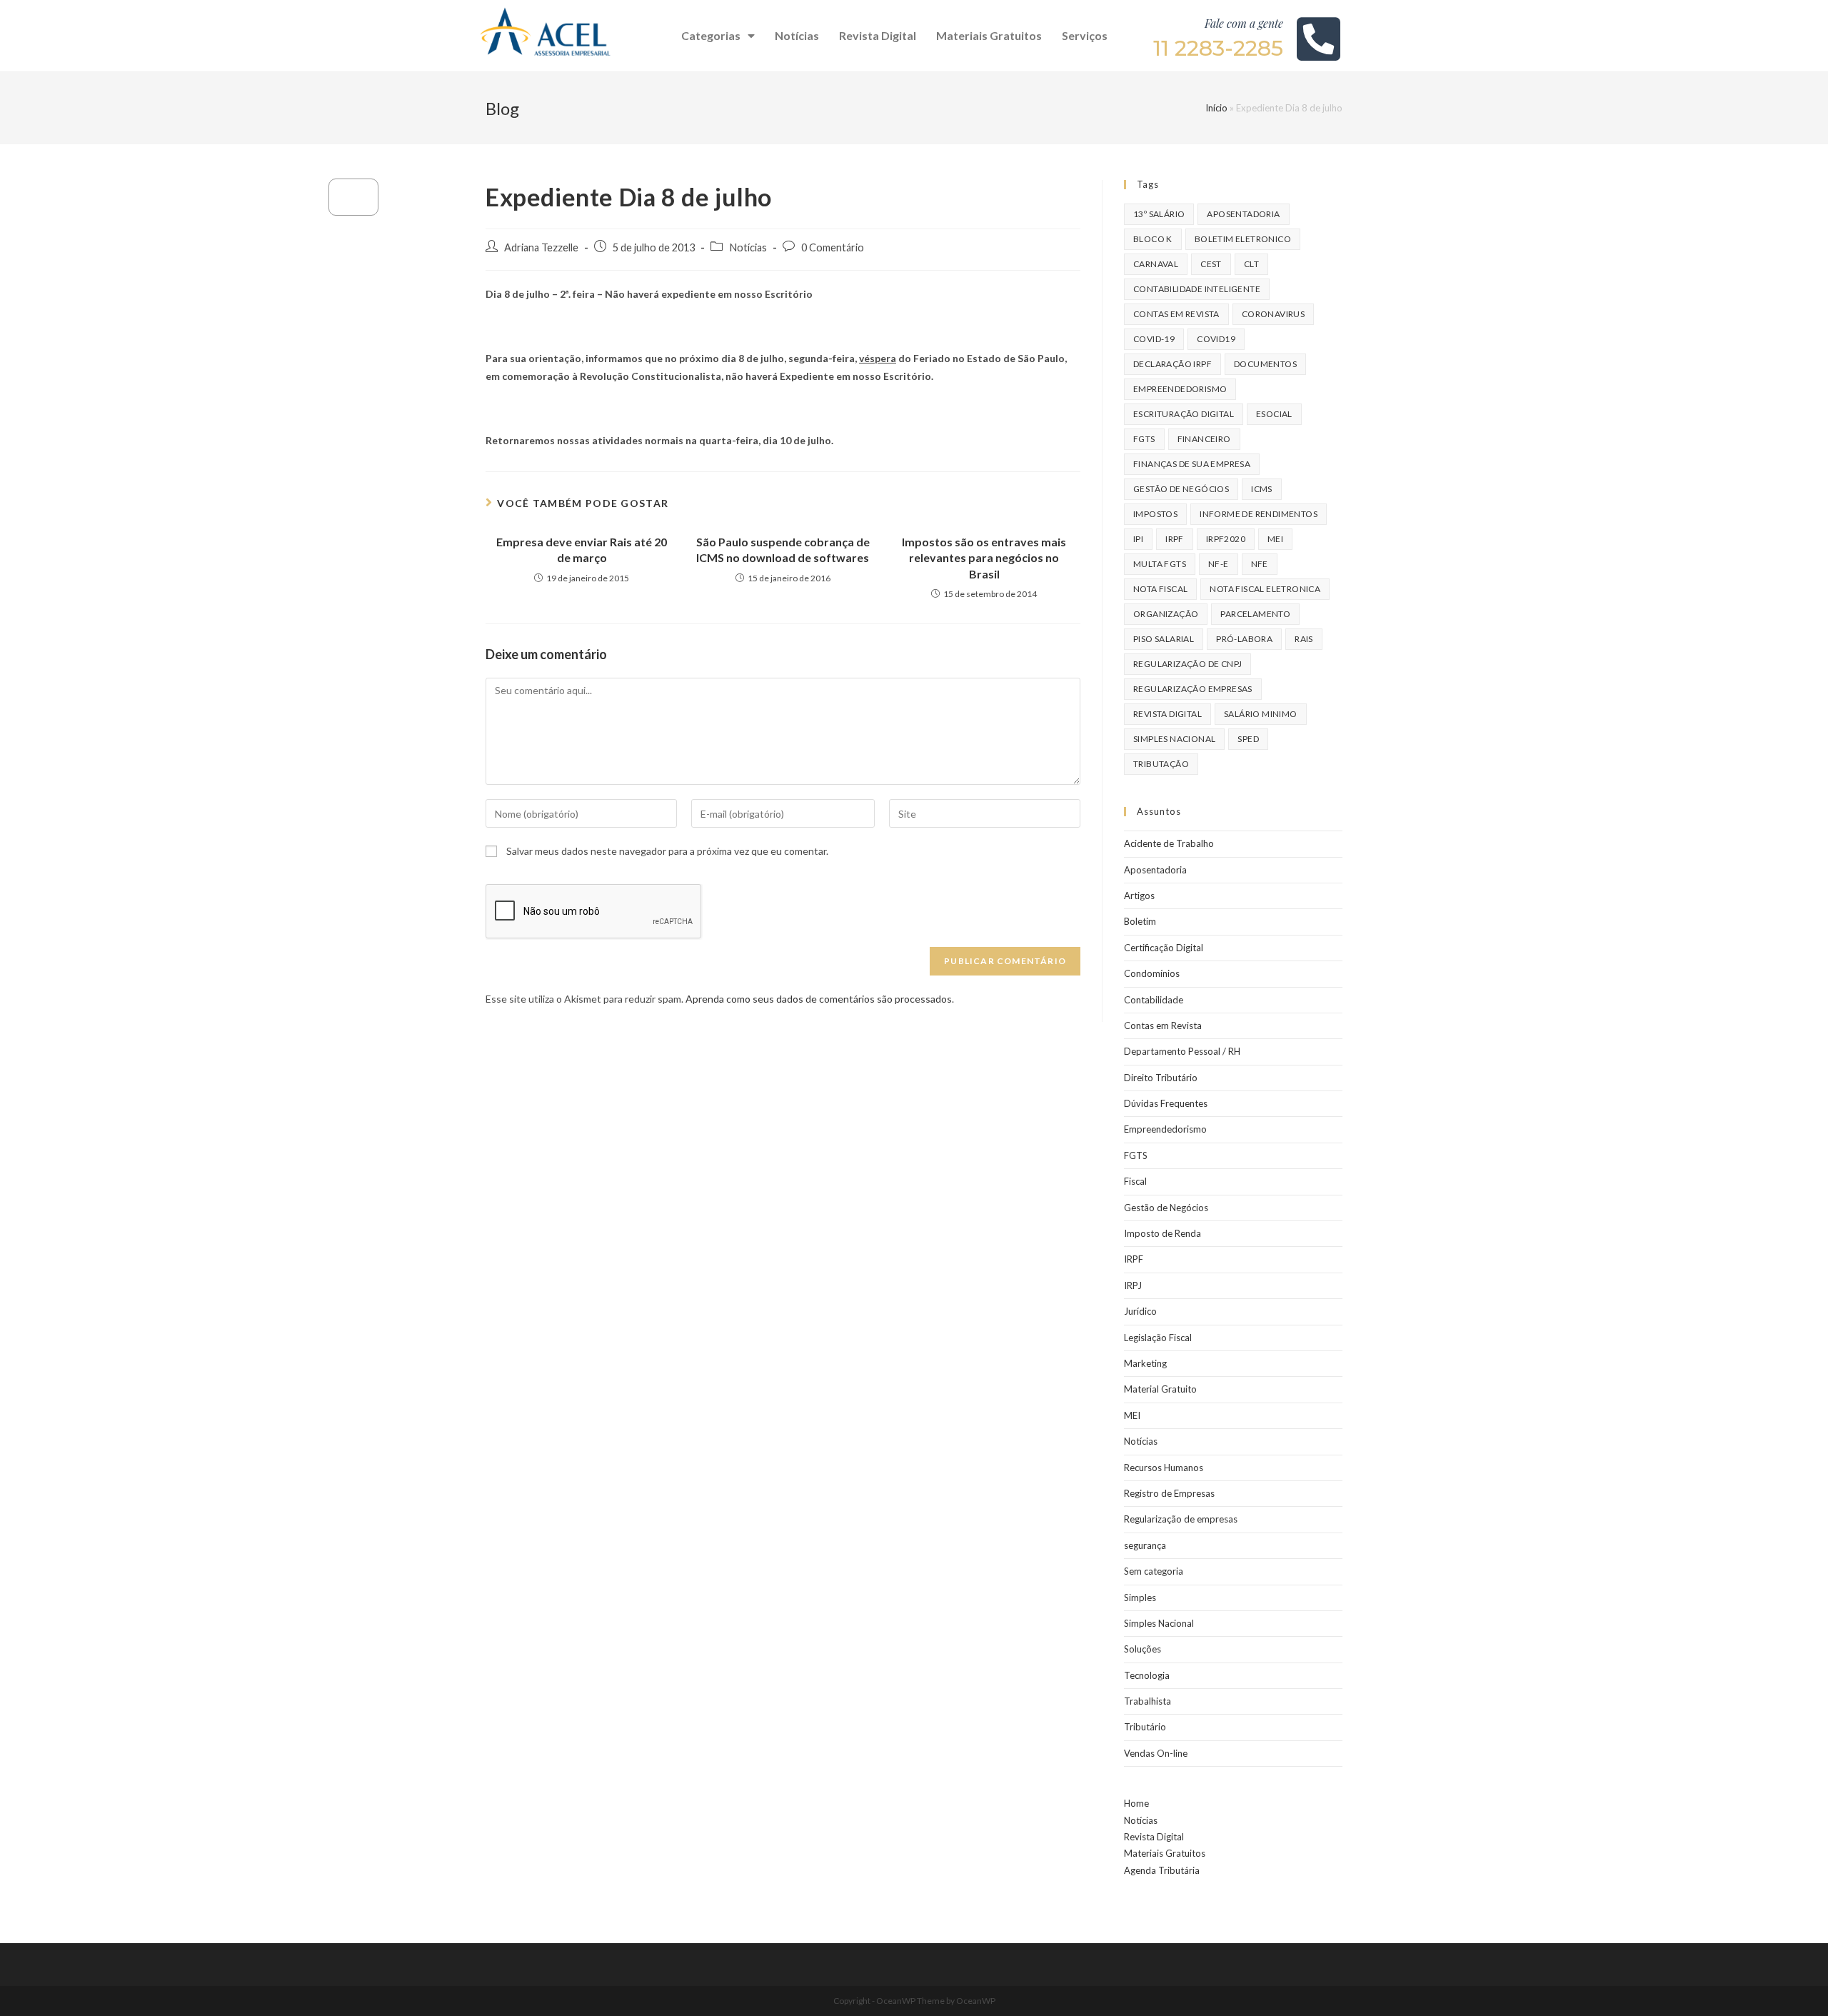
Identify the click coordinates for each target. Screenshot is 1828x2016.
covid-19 (1154, 339)
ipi (1138, 539)
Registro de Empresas (1169, 1493)
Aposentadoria (1155, 870)
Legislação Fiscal (1158, 1338)
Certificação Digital (1164, 948)
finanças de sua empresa (1192, 464)
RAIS (1304, 639)
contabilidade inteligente (1197, 289)
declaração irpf (1172, 364)
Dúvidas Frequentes (1166, 1103)
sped (1248, 739)
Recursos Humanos (1164, 1468)
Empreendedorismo (1165, 1129)
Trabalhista (1147, 1701)
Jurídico (1140, 1311)
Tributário (1145, 1727)
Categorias (711, 35)
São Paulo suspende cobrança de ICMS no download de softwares (783, 550)
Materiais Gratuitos (989, 35)
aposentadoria (1243, 214)
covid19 (1216, 339)
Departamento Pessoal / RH (1182, 1051)
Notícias (797, 35)
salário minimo (1261, 714)
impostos (1155, 514)
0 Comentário (833, 247)
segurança (1145, 1545)
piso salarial (1164, 639)
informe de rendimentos (1259, 514)
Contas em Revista (1176, 314)
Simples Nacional (1159, 1623)
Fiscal (1135, 1181)
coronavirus (1273, 314)
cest (1211, 264)
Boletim (1140, 921)
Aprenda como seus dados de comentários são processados (819, 999)
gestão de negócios (1181, 489)
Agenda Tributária (1162, 1870)
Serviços (1085, 35)
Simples (1140, 1598)
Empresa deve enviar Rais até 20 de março (582, 550)
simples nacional (1174, 739)
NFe (1260, 564)
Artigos (1139, 896)
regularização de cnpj (1187, 664)
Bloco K (1153, 239)
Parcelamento (1255, 614)
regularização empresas (1193, 689)
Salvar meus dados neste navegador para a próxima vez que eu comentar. (667, 851)
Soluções (1142, 1649)
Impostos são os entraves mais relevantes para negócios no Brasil (984, 558)
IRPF (1134, 1259)
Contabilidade (1154, 1000)
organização (1166, 614)
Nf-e (1219, 564)
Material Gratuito (1160, 1389)
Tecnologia (1147, 1675)
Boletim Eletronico (1243, 239)
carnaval (1156, 264)
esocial (1274, 414)
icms (1262, 489)
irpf (1175, 539)
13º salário (1159, 214)
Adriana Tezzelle (541, 247)
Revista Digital (878, 35)
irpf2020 (1226, 539)
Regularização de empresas (1181, 1519)
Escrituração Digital (1184, 414)
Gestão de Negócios (1166, 1208)
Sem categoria (1154, 1571)
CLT (1251, 264)
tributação (1161, 764)
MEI (1275, 539)
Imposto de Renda (1162, 1233)
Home (1136, 1803)
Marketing (1145, 1363)
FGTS (1144, 439)
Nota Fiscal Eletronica (1265, 589)
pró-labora (1244, 639)
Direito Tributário (1161, 1078)
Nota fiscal (1160, 589)
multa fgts (1160, 564)
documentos (1265, 364)
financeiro (1204, 439)
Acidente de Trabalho (1169, 843)
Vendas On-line (1156, 1753)
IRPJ (1133, 1285)
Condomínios (1152, 973)
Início (1216, 108)
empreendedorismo (1180, 389)
